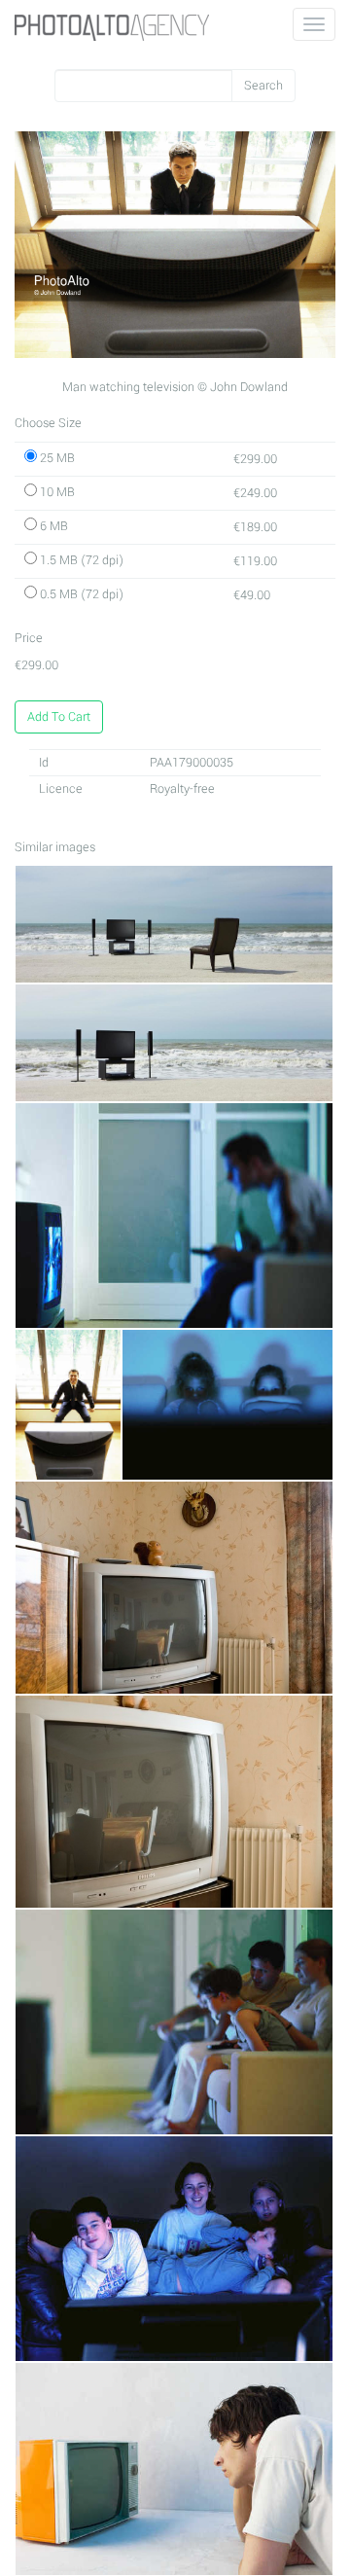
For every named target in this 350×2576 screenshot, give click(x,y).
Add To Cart (59, 717)
